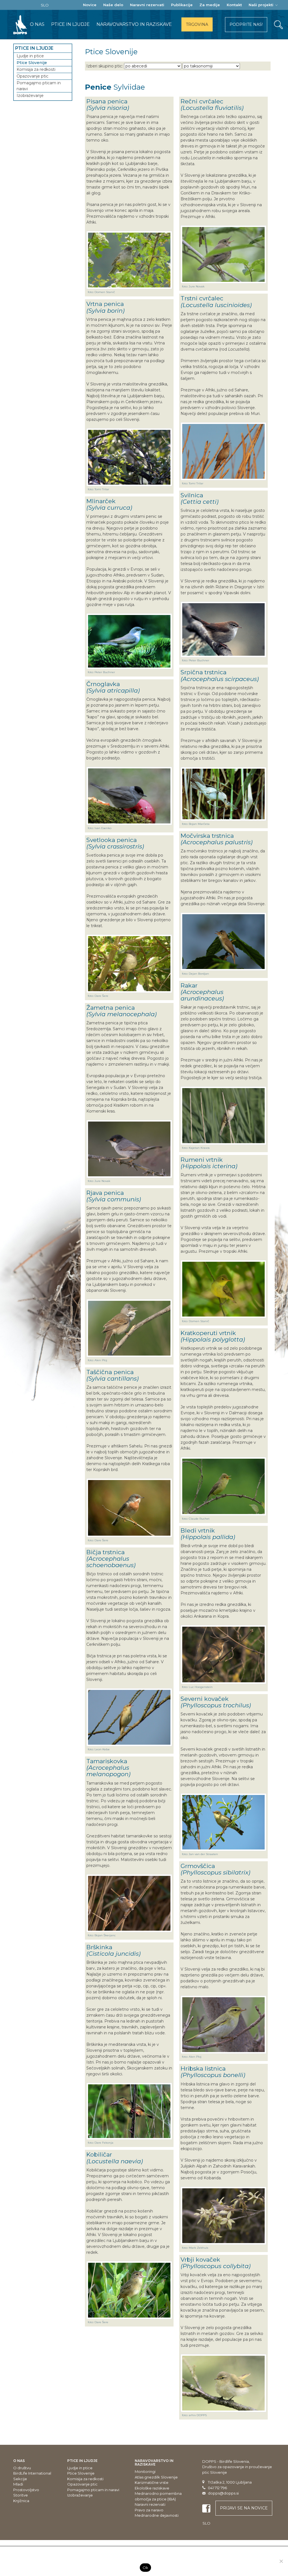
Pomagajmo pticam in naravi (39, 86)
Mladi (18, 2484)
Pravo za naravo (149, 2510)
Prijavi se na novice (244, 2508)
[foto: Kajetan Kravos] (223, 1115)
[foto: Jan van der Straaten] (223, 1822)
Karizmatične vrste (152, 2482)
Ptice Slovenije (32, 63)
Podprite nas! (246, 24)
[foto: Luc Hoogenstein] (223, 1654)
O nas (37, 24)
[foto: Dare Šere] (129, 964)
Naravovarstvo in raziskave (134, 24)
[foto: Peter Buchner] (129, 641)
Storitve (21, 2495)
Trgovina (197, 24)
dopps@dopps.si (223, 2493)
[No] (281, 2561)
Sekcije (20, 2479)
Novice (90, 5)
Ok (146, 2568)
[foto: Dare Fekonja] (129, 2111)
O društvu (22, 2468)
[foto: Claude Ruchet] (223, 1486)
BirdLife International (32, 2473)
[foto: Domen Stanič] (129, 260)
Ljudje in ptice (30, 56)
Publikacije (182, 5)
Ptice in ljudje (70, 24)
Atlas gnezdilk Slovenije (156, 2477)
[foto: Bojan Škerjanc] (129, 1903)
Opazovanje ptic (32, 76)
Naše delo (113, 5)
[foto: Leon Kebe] (129, 1717)
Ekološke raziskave (152, 2488)
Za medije (210, 5)
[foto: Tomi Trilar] (129, 457)
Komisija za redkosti (36, 69)
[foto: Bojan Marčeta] (223, 794)
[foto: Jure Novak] (129, 1149)
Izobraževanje (30, 96)
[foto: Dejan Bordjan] (223, 942)
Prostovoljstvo (26, 2490)
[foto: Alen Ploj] (129, 1328)
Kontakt (234, 5)
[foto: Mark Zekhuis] (223, 2216)
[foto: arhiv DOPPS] (223, 2383)
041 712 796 (217, 2488)
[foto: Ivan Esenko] (129, 796)
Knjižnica (21, 2501)
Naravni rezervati (147, 5)
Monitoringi (145, 2471)
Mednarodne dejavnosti (157, 2515)
